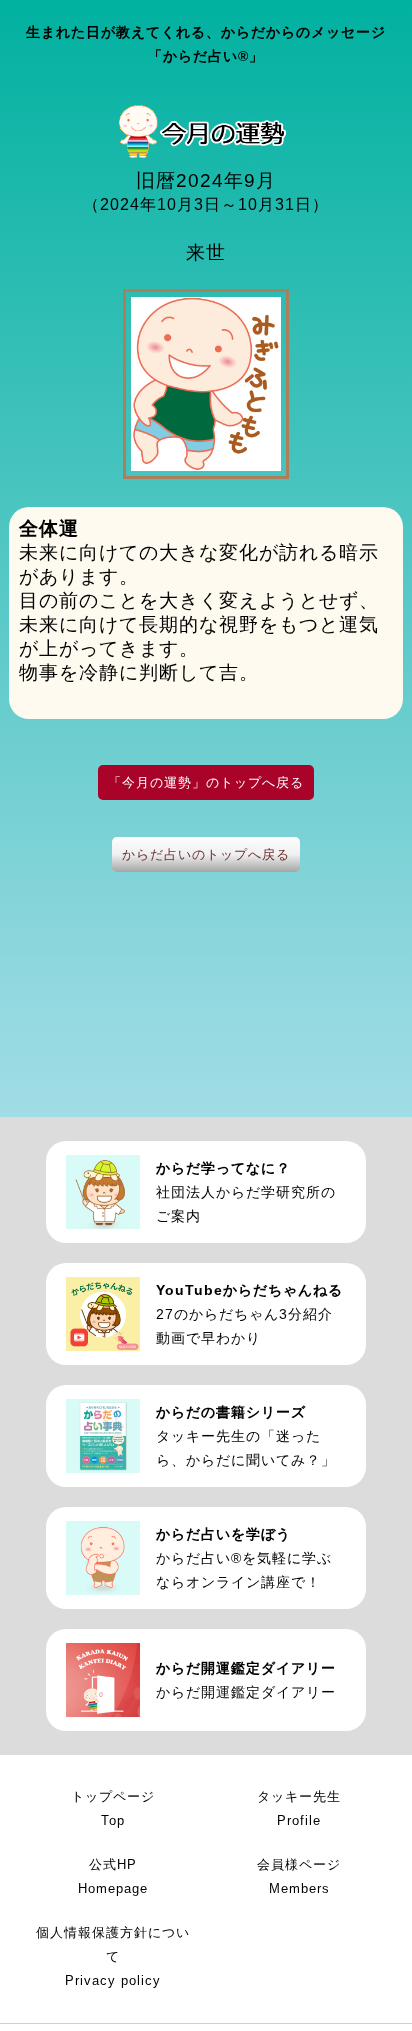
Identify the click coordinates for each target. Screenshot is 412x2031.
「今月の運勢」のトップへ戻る (206, 782)
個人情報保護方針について (113, 1956)
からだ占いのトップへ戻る (206, 854)
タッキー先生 (299, 1808)
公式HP (113, 1876)
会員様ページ (299, 1876)
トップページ (113, 1808)
